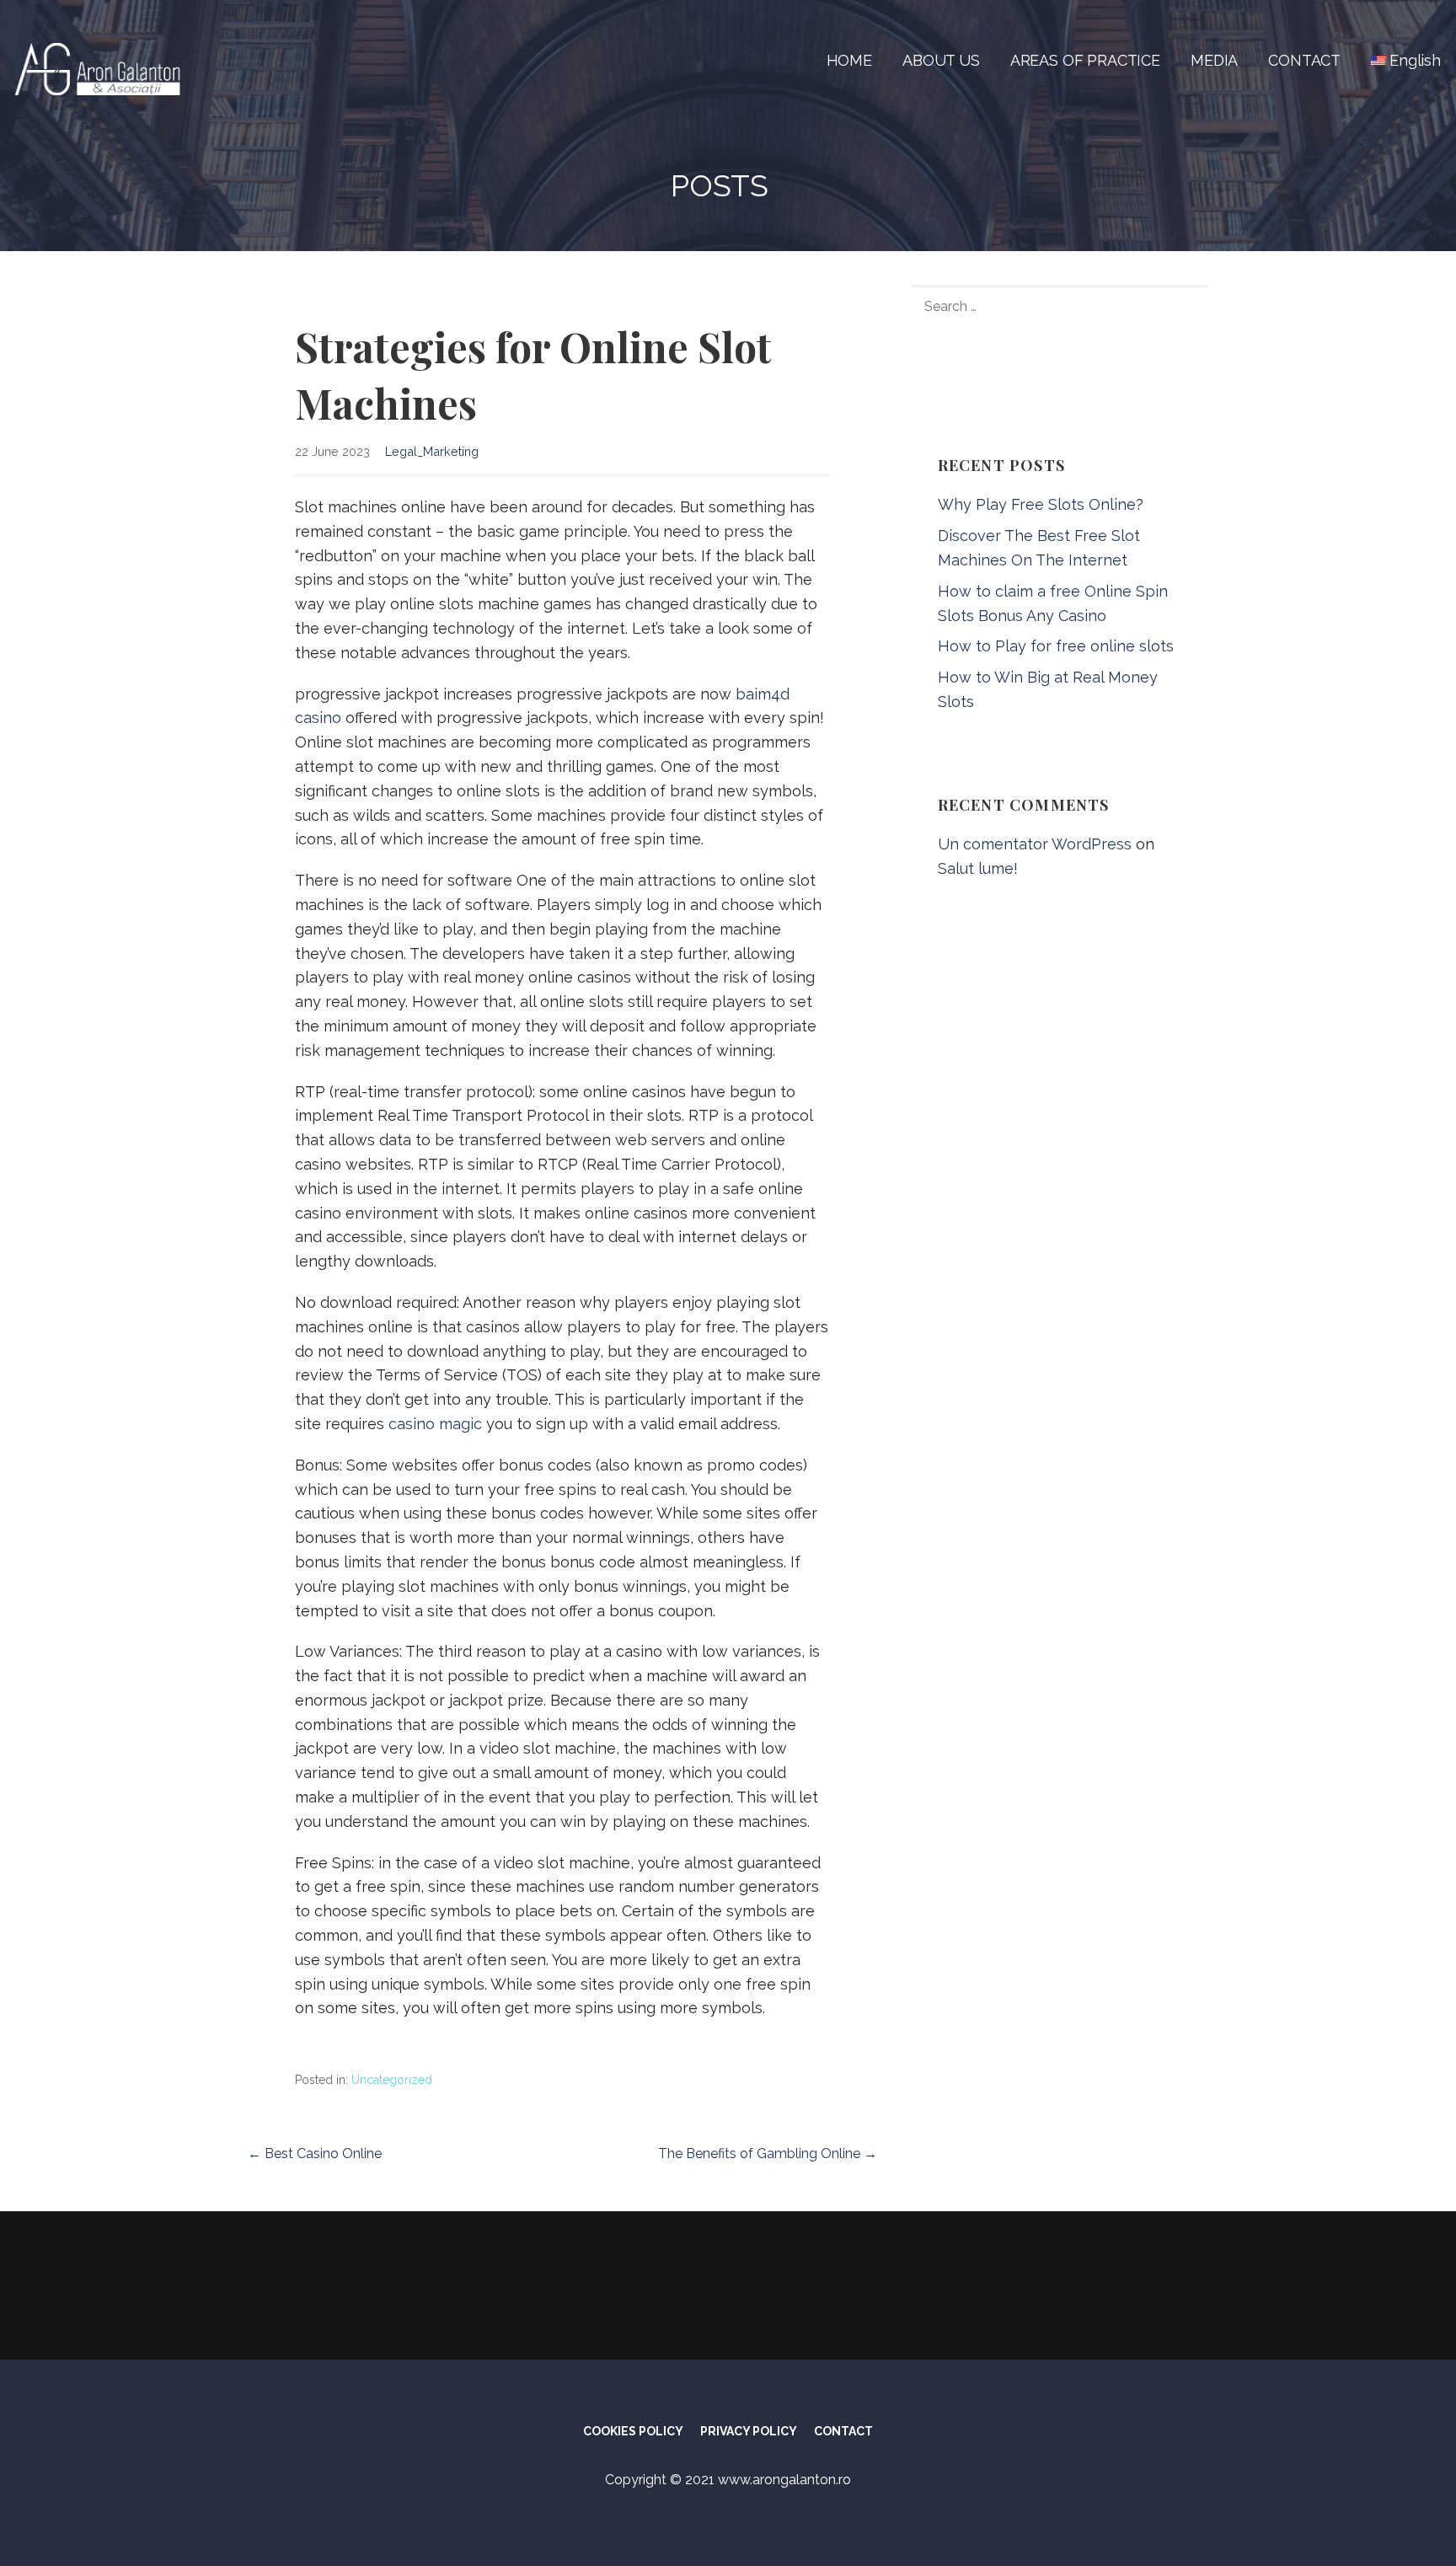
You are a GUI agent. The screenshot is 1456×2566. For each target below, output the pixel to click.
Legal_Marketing (432, 451)
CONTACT (1304, 60)
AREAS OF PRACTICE (1085, 60)
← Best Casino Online (315, 2154)
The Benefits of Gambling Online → (768, 2154)
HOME (849, 60)
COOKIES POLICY (633, 2431)
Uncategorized (392, 2080)
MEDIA (1214, 60)
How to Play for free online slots (1056, 646)
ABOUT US (941, 60)
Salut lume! (978, 868)
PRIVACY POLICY (749, 2431)
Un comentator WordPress (1035, 844)
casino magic (435, 1424)
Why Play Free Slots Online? (1041, 504)
